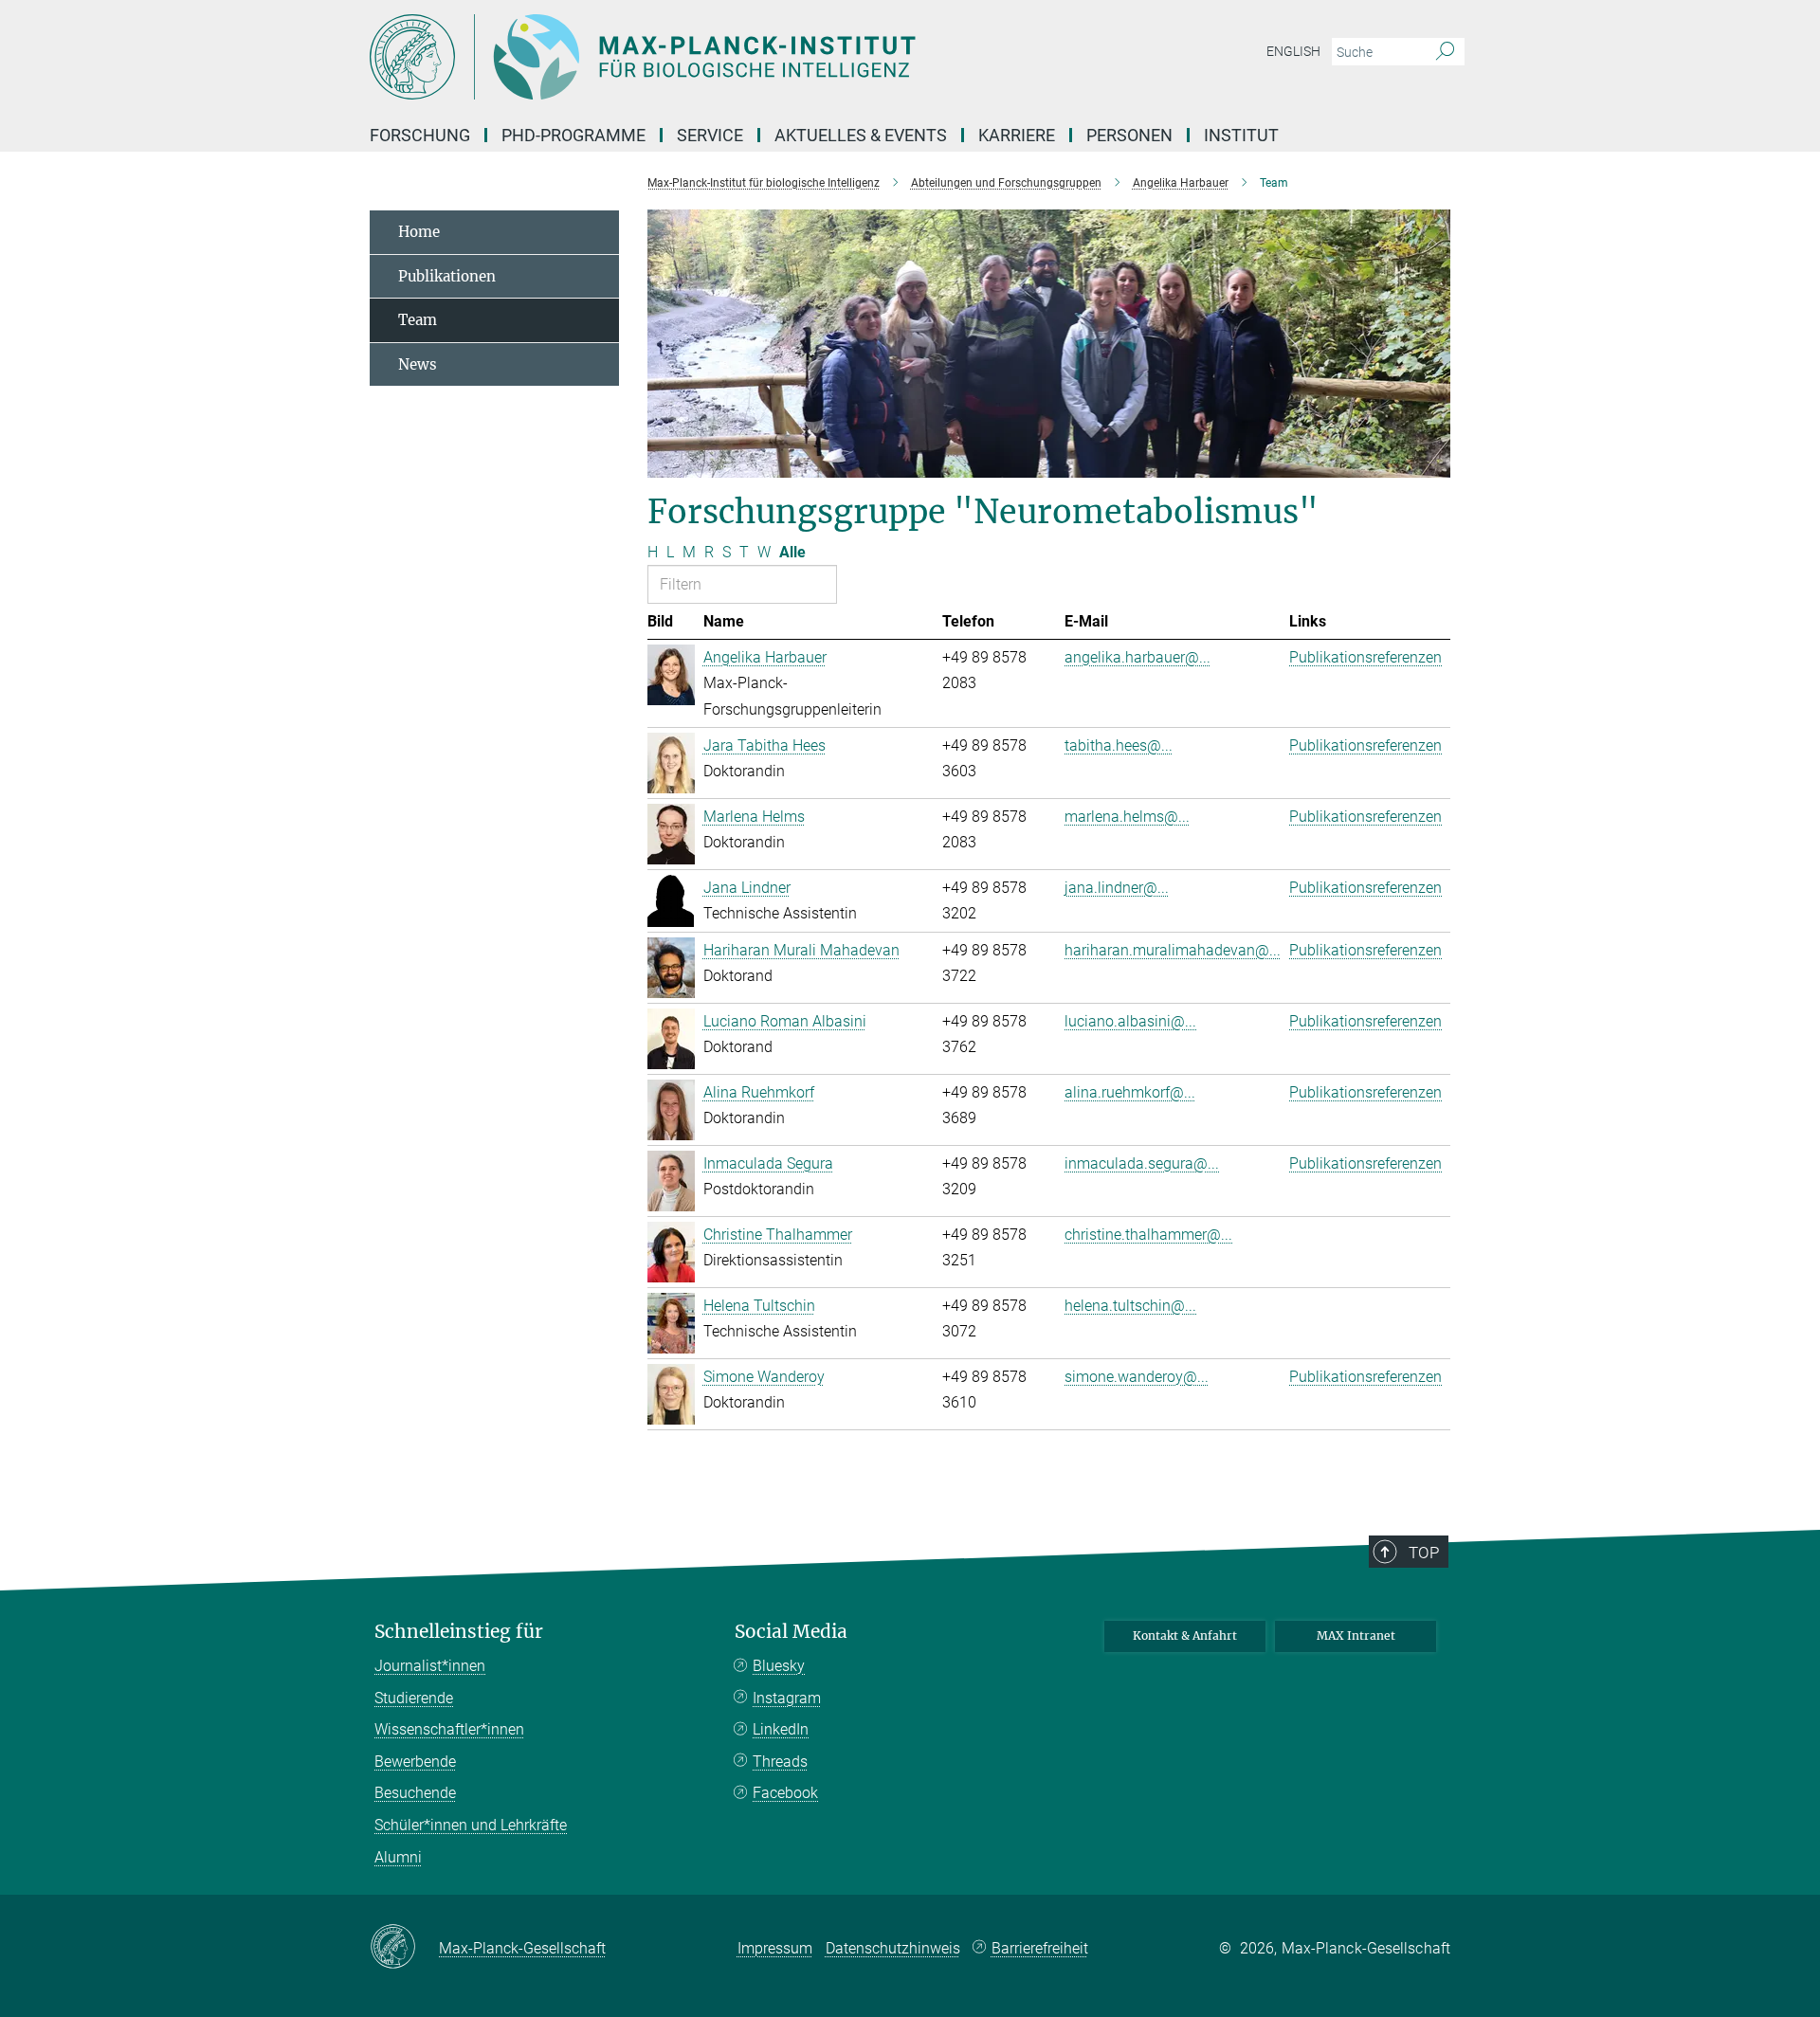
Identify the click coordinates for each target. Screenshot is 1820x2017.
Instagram (787, 1698)
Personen (1129, 135)
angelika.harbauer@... (1137, 657)
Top (1424, 1553)
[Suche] (1445, 52)
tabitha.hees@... (1119, 745)
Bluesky (779, 1666)
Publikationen (447, 276)
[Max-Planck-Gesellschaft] (404, 1948)
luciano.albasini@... (1130, 1021)
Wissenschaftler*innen (449, 1729)
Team (418, 320)
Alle (792, 552)
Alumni (398, 1857)
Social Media (791, 1632)
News (418, 364)
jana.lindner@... (1117, 888)
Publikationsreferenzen (1365, 657)
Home (419, 232)
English (1293, 51)
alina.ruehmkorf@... (1130, 1092)
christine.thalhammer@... (1148, 1235)
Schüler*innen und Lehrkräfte (471, 1825)
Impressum (775, 1948)
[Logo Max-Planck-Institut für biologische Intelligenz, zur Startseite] (725, 57)
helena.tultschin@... (1130, 1306)
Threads (780, 1762)
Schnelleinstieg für (459, 1632)
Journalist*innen (430, 1666)
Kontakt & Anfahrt (1185, 1635)
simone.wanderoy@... (1137, 1377)
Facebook (785, 1793)
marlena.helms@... (1127, 817)
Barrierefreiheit (1040, 1948)
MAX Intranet (1356, 1635)
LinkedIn (781, 1729)
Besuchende (415, 1793)
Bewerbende (415, 1762)
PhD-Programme (573, 135)
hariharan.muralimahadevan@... (1173, 950)
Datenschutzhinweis (893, 1948)
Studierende (414, 1698)
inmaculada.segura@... (1142, 1163)
